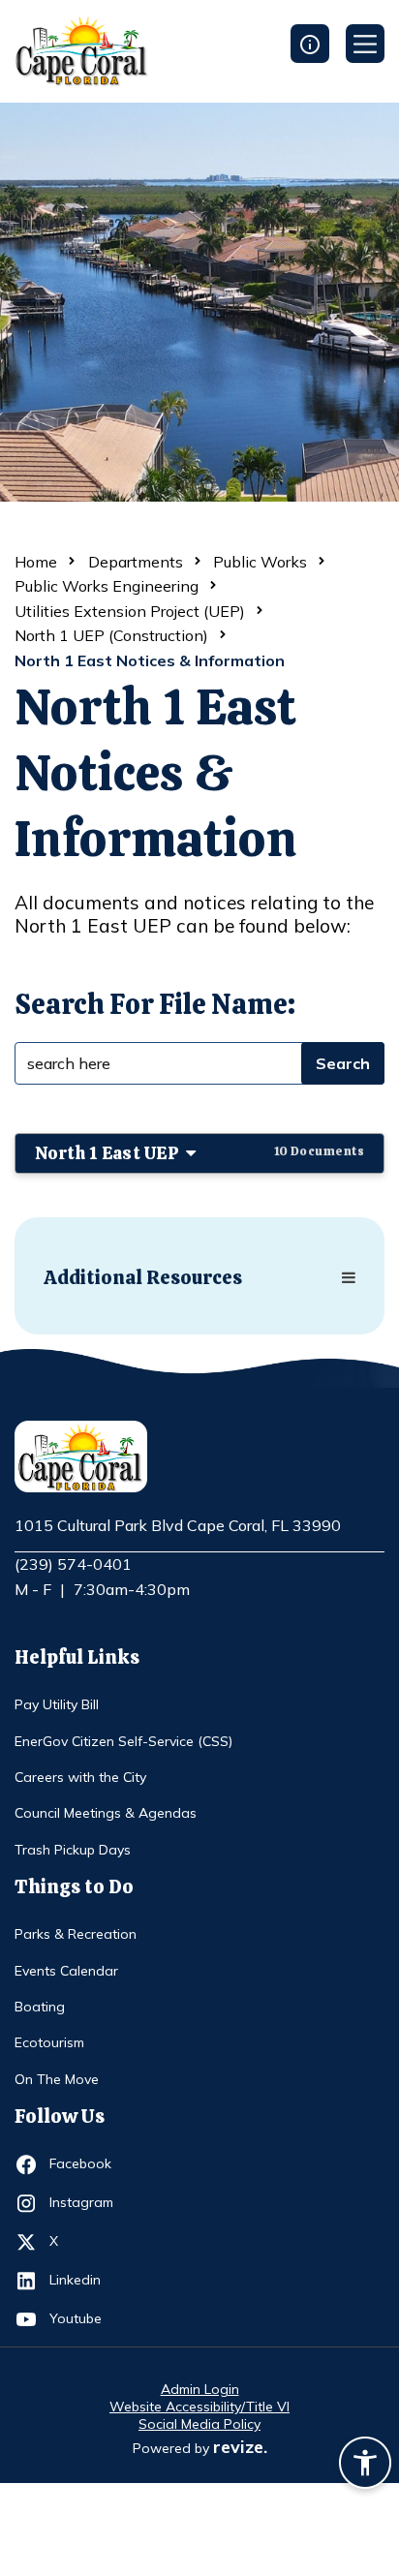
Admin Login (200, 2389)
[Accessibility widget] (365, 2466)
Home (36, 562)
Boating (40, 2007)
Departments (136, 562)
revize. (240, 2447)
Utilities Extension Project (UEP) (130, 611)
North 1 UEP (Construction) (111, 635)
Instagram (85, 2202)
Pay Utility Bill (57, 1704)
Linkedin (85, 2279)
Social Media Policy (199, 2424)
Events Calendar (66, 1971)
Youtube (85, 2318)
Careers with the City (80, 1777)
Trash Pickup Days (73, 1850)
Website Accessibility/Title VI (199, 2407)
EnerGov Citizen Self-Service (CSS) (123, 1741)
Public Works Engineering (107, 586)
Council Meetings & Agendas (106, 1813)
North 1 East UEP (199, 1153)
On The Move (57, 2079)
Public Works (260, 562)
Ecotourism (49, 2042)
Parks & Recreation (76, 1934)
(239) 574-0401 (73, 1564)
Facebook (85, 2163)
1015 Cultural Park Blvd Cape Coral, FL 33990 (178, 1526)
